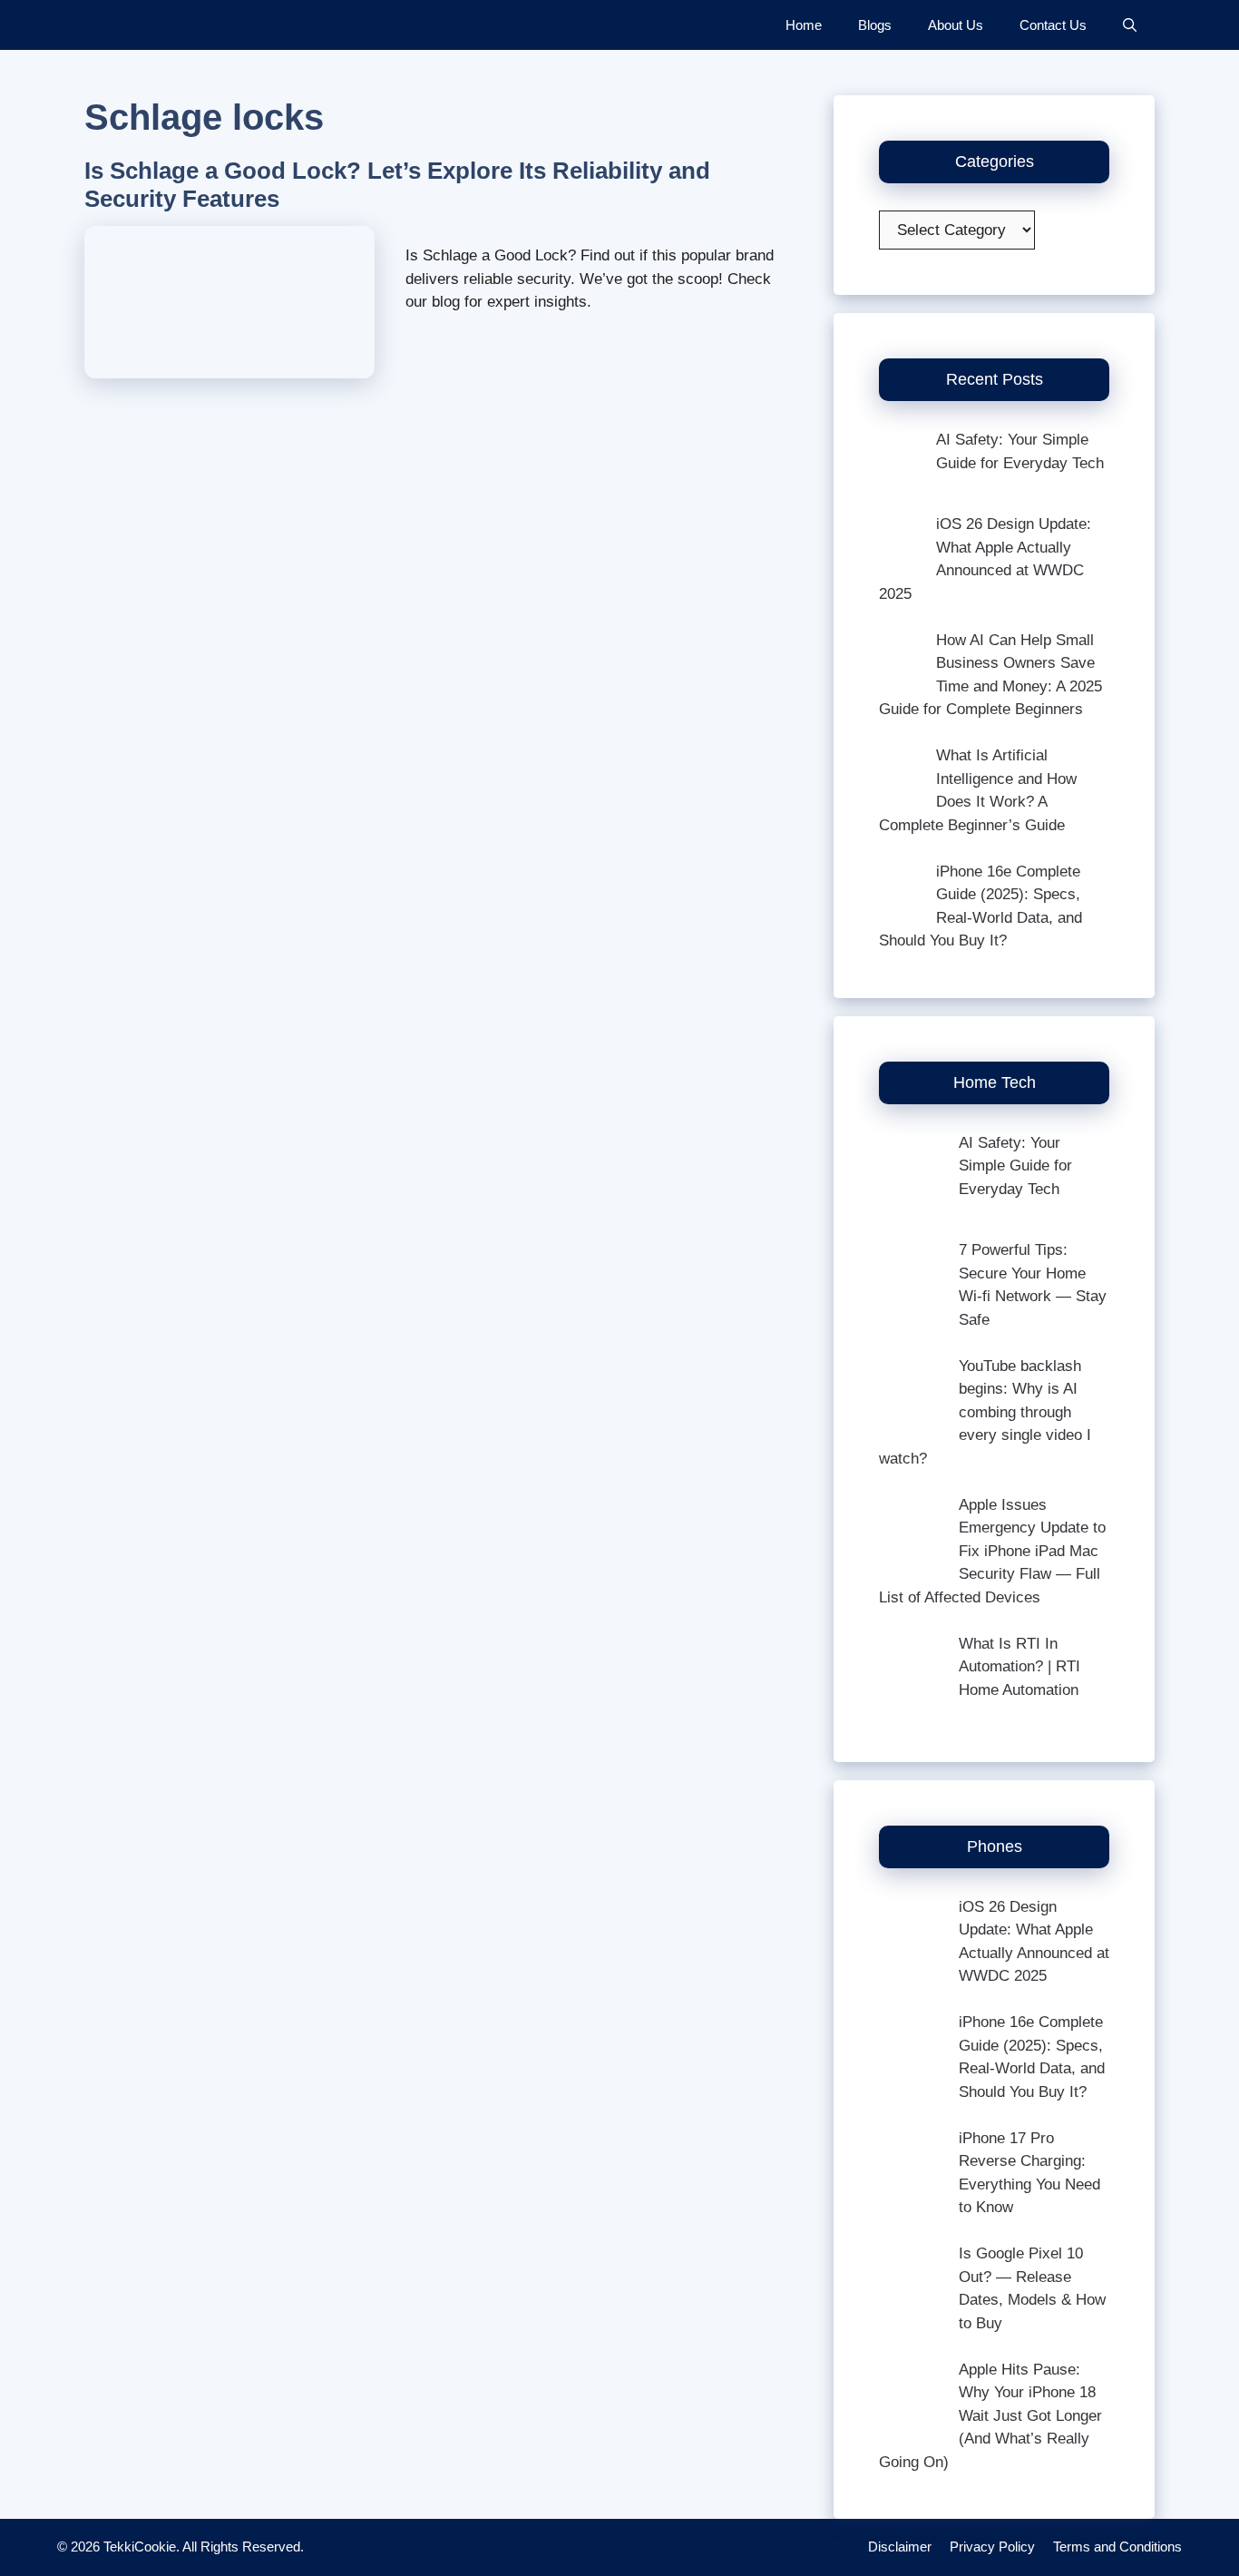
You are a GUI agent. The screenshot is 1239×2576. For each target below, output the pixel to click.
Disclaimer (900, 2547)
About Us (956, 25)
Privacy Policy (992, 2547)
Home (804, 25)
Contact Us (1053, 25)
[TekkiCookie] (147, 25)
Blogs (875, 25)
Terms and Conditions (1117, 2547)
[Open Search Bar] (1130, 25)
